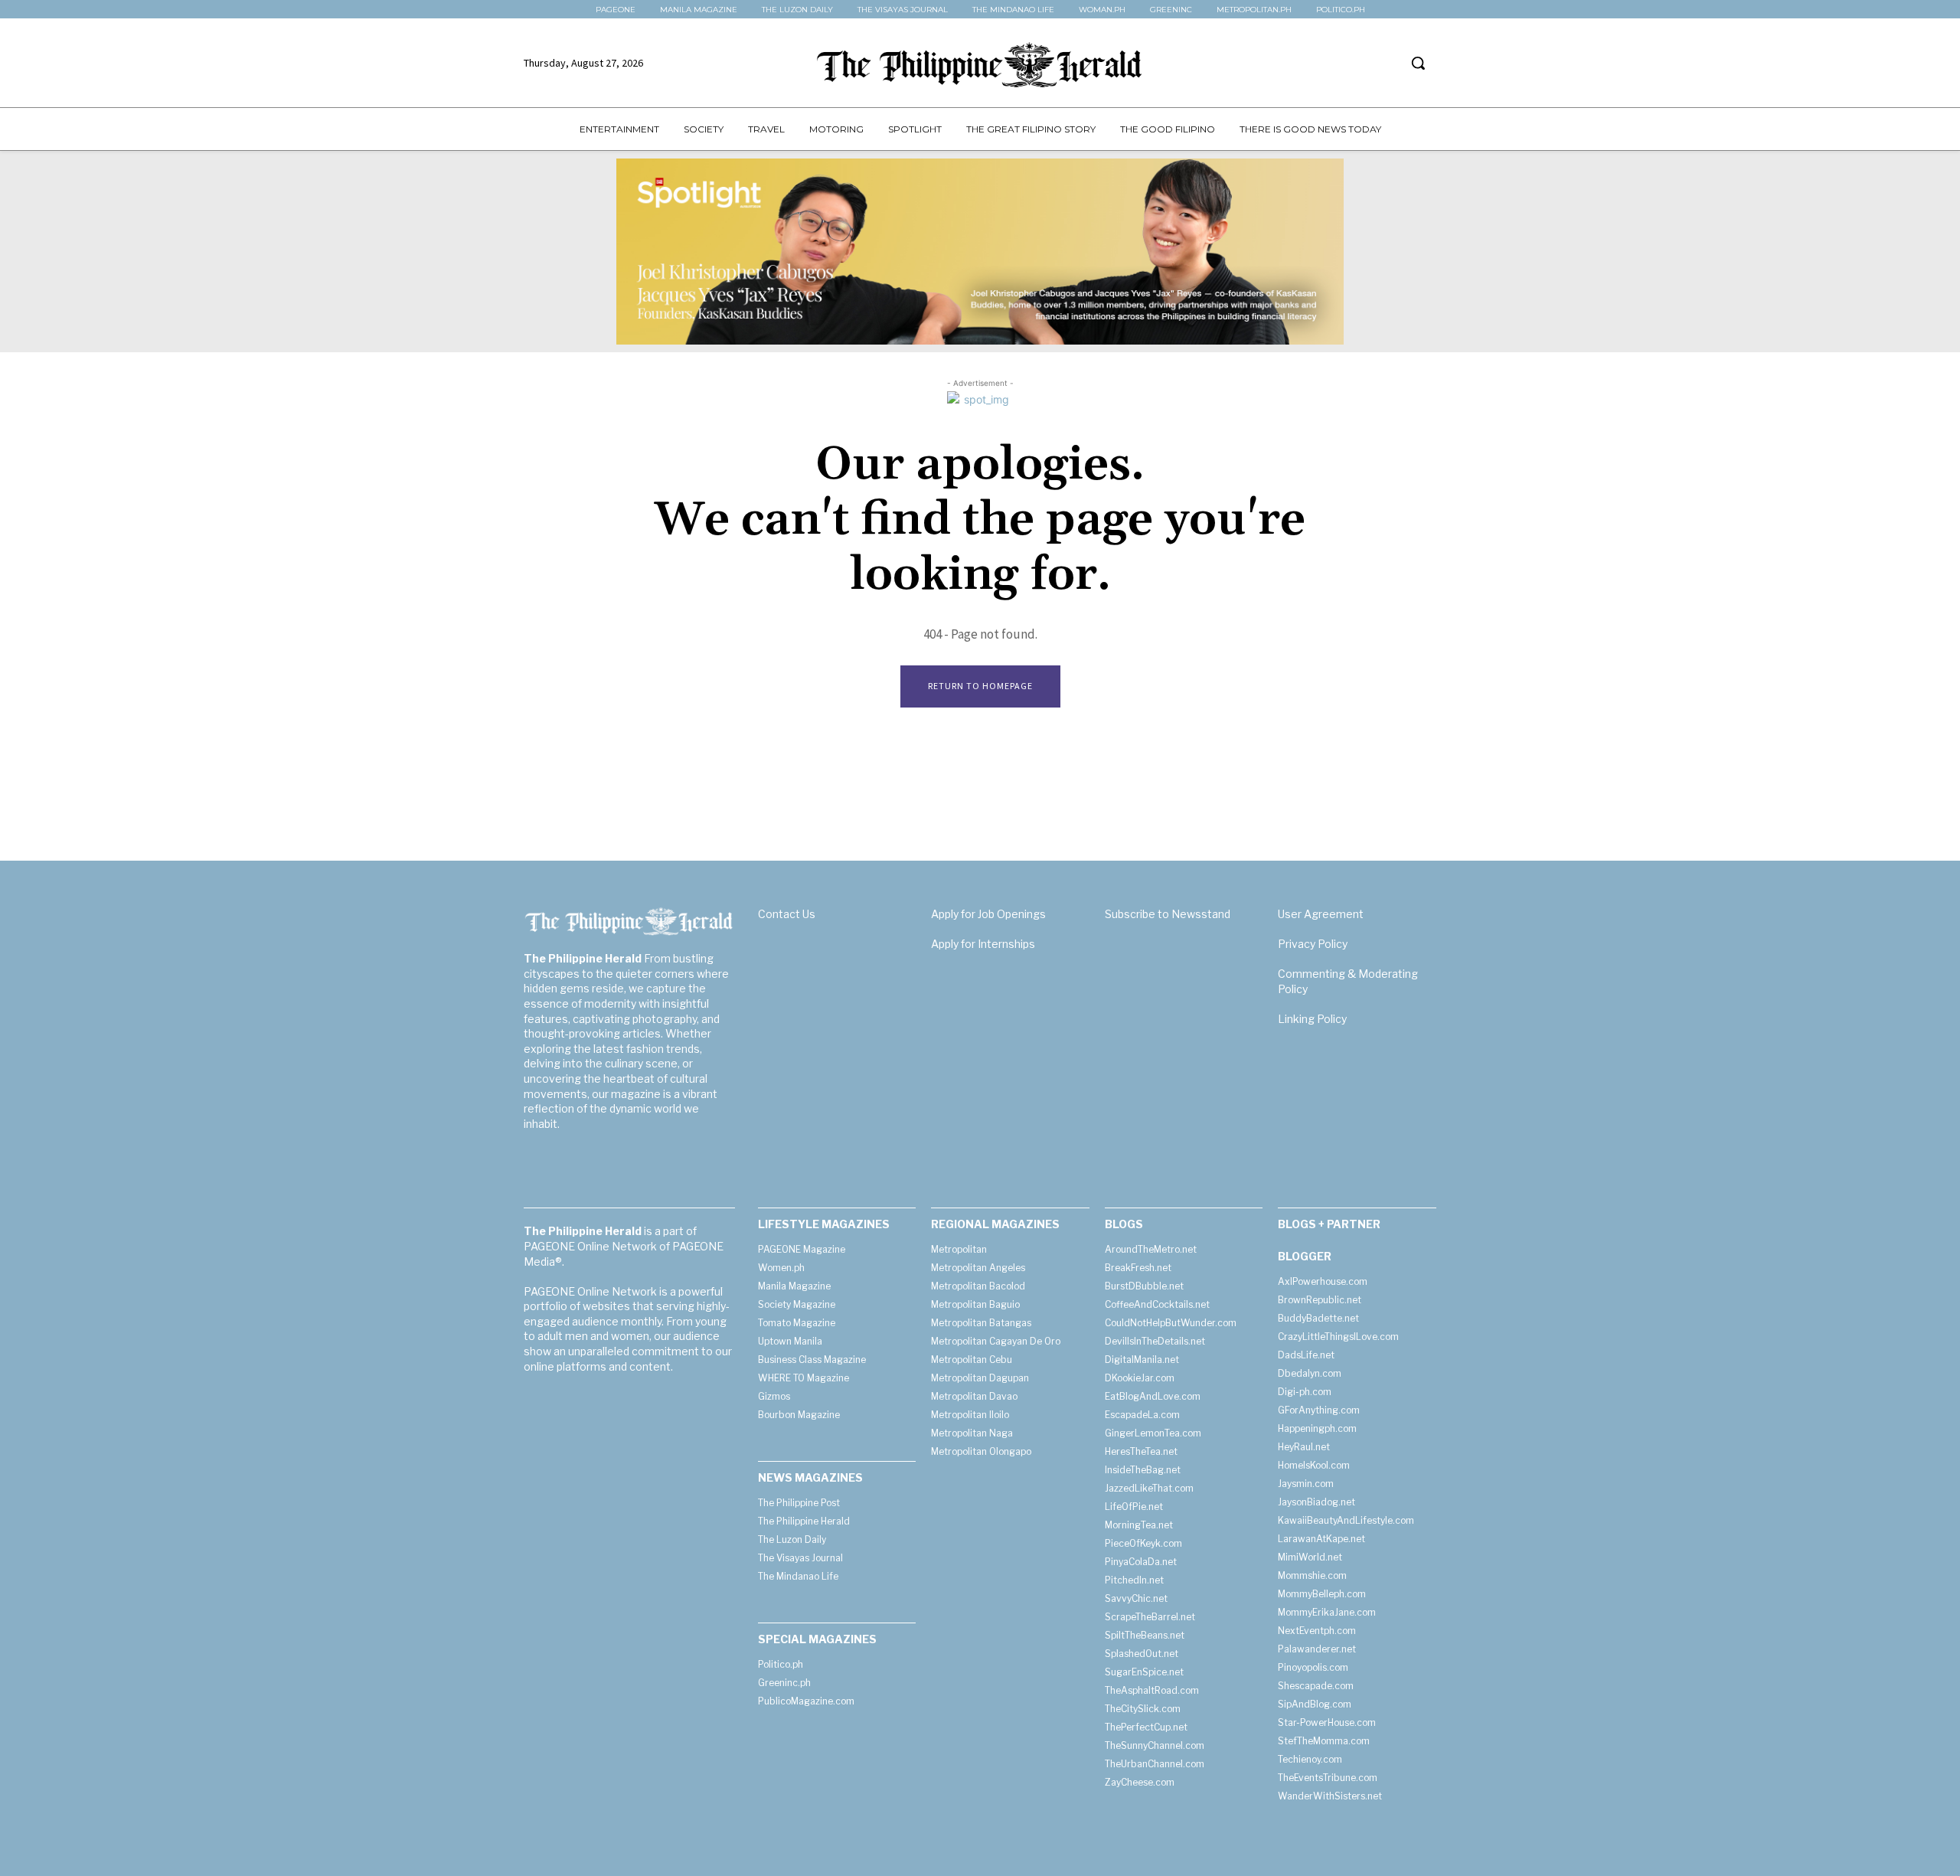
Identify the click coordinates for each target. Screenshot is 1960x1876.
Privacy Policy (1313, 944)
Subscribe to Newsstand (1168, 914)
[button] (1418, 63)
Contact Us (787, 914)
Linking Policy (1312, 1019)
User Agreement (1321, 914)
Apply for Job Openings (988, 914)
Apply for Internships (983, 944)
